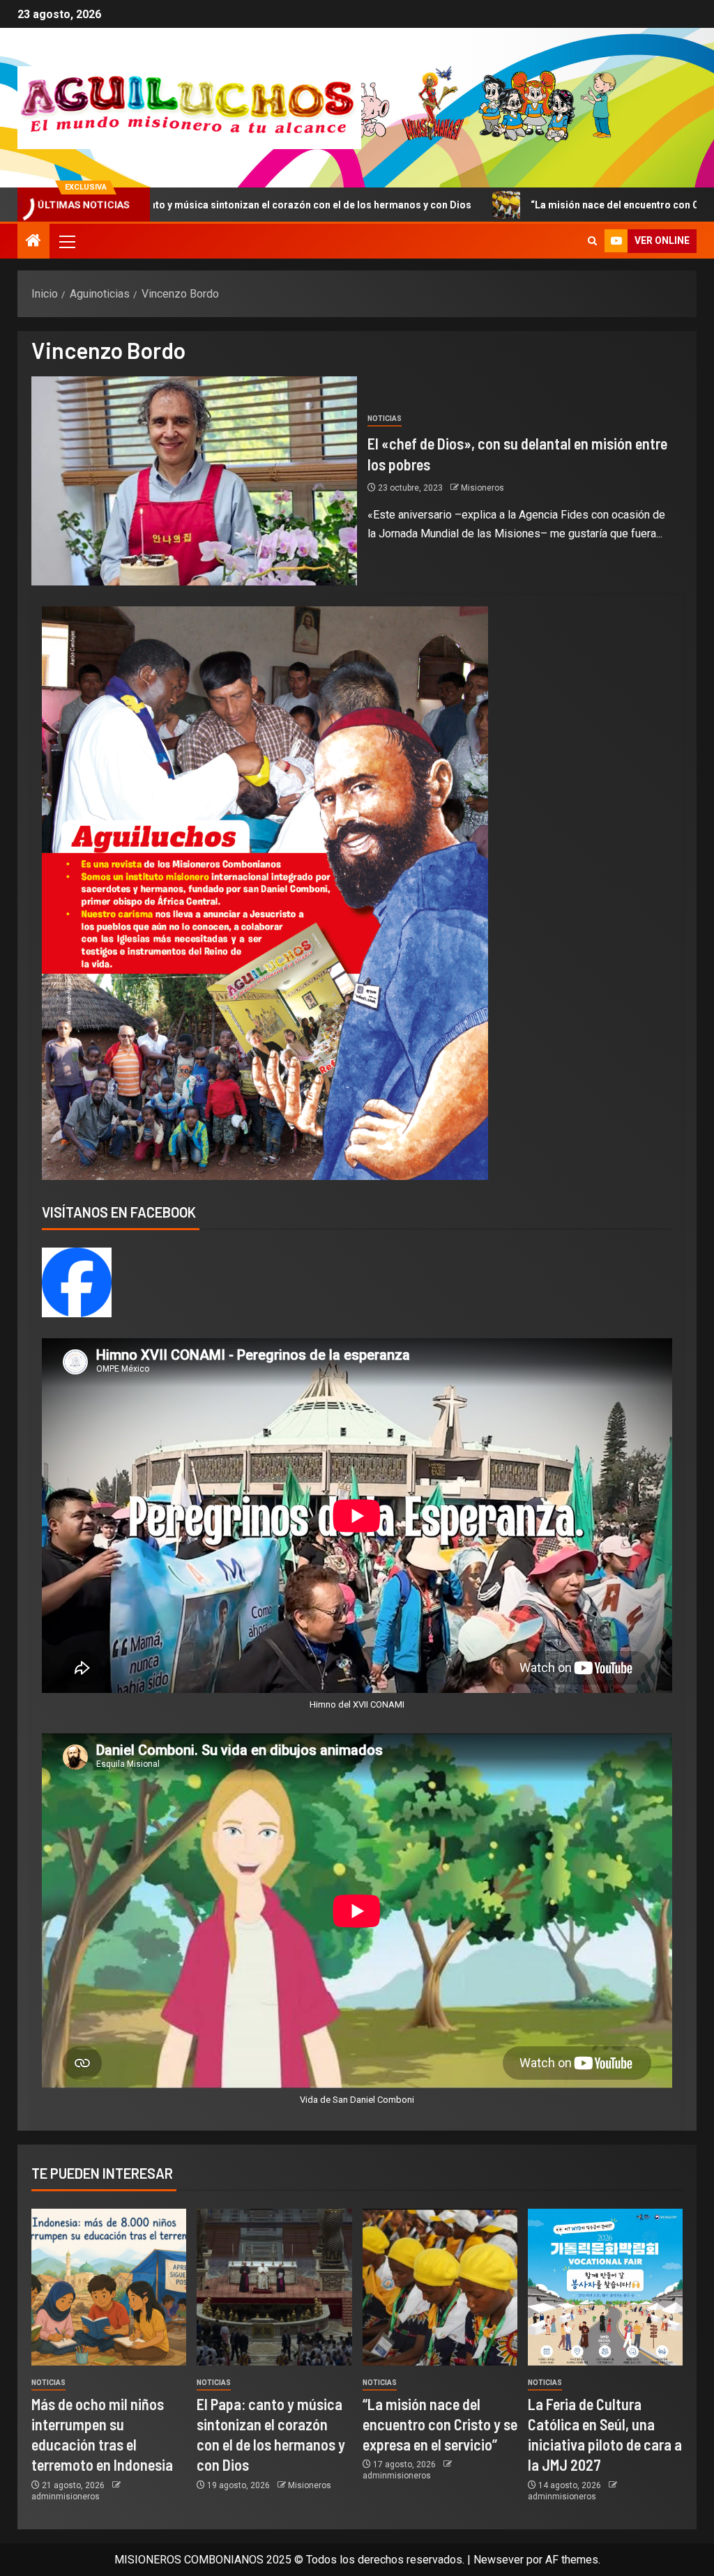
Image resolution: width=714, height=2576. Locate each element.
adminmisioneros (66, 2497)
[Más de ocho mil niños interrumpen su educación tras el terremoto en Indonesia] (109, 2287)
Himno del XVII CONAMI (357, 1704)
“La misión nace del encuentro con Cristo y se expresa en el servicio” (440, 2424)
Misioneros (483, 488)
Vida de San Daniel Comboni (357, 2100)
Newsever (499, 2560)
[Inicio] (33, 242)
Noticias (385, 419)
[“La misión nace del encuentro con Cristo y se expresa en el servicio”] (440, 2287)
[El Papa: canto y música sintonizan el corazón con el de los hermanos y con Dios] (274, 2287)
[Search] (592, 241)
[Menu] (66, 241)
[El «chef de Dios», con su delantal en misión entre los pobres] (194, 481)
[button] (66, 241)
